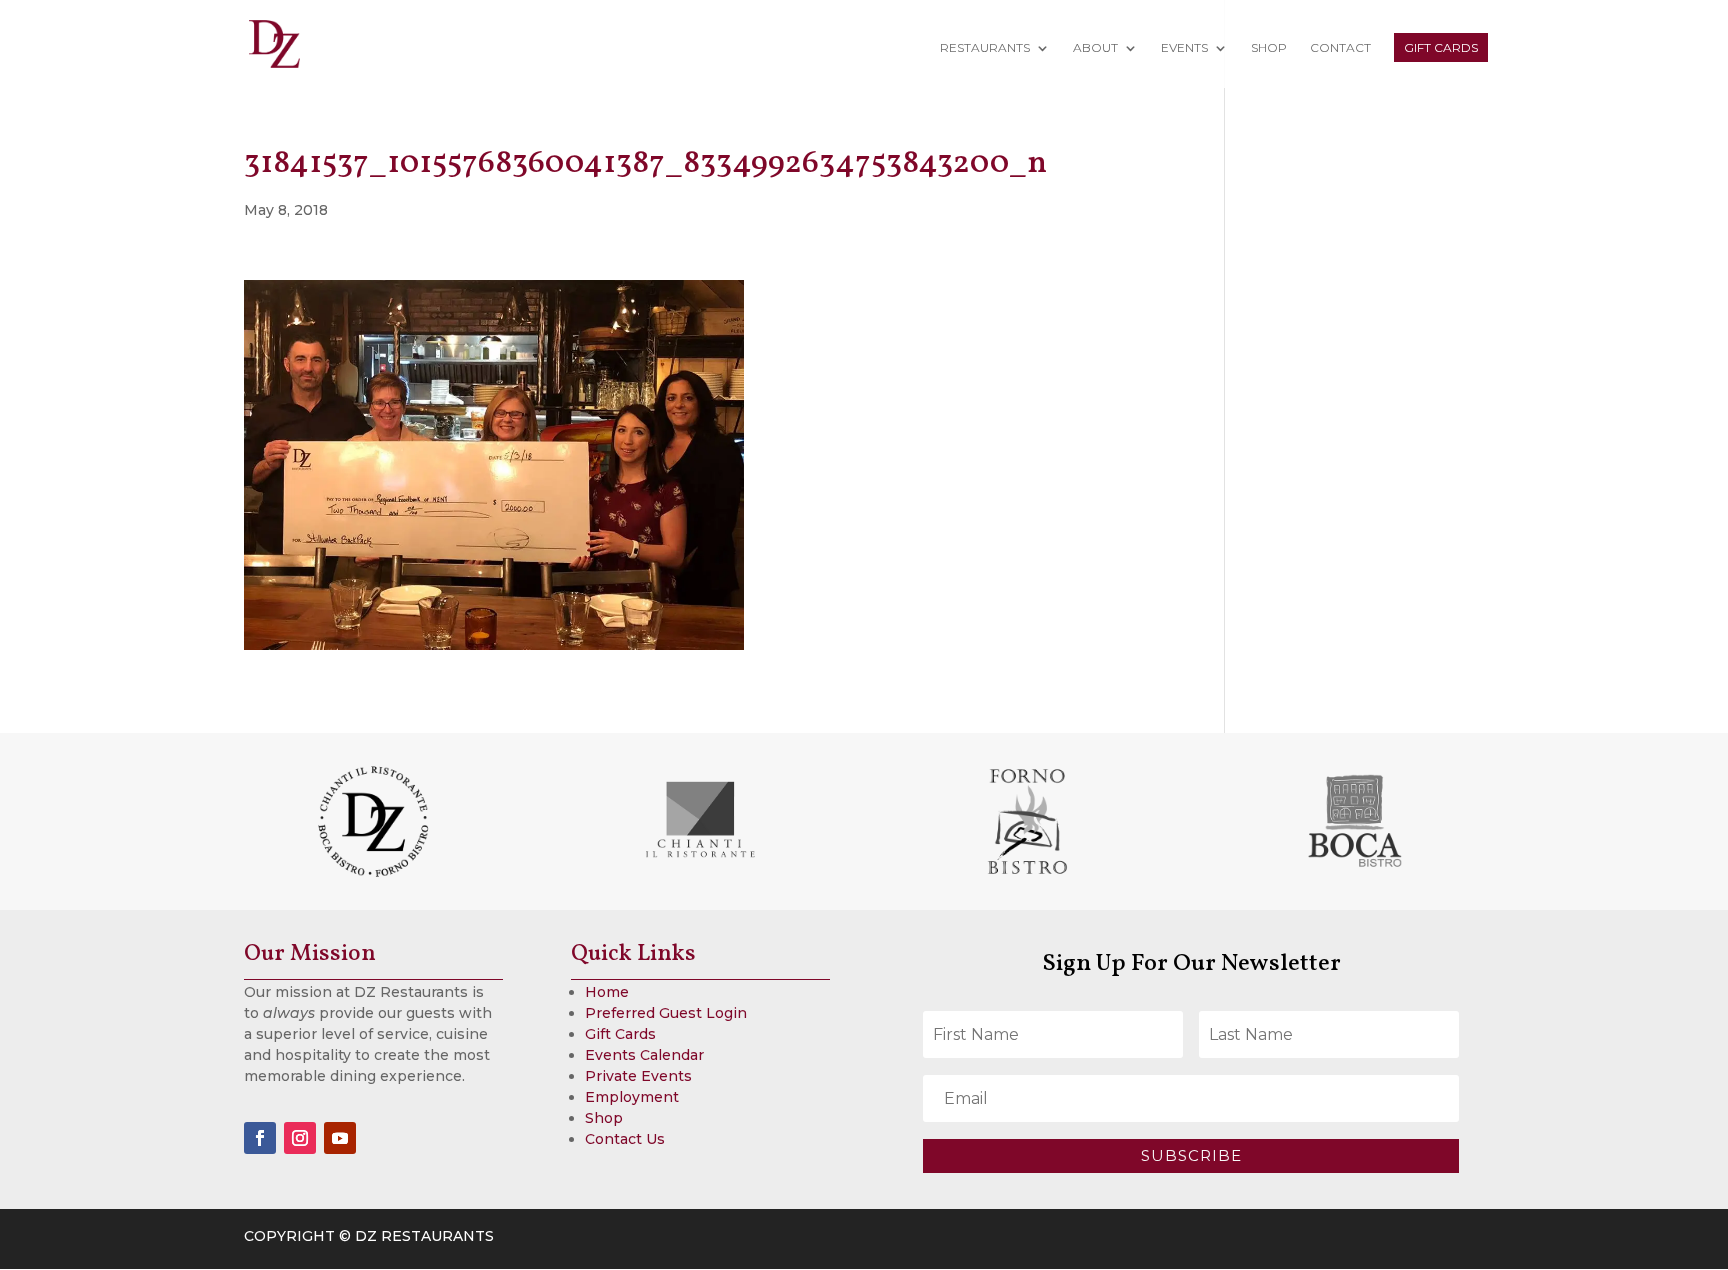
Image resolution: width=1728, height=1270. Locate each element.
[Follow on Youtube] (340, 1138)
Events (1184, 48)
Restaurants (985, 48)
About (1095, 48)
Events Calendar (644, 1055)
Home (607, 992)
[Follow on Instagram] (300, 1138)
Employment (632, 1097)
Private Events (638, 1076)
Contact (1340, 48)
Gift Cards (1441, 47)
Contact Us (625, 1139)
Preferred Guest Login (666, 1013)
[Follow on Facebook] (260, 1138)
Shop (1269, 48)
